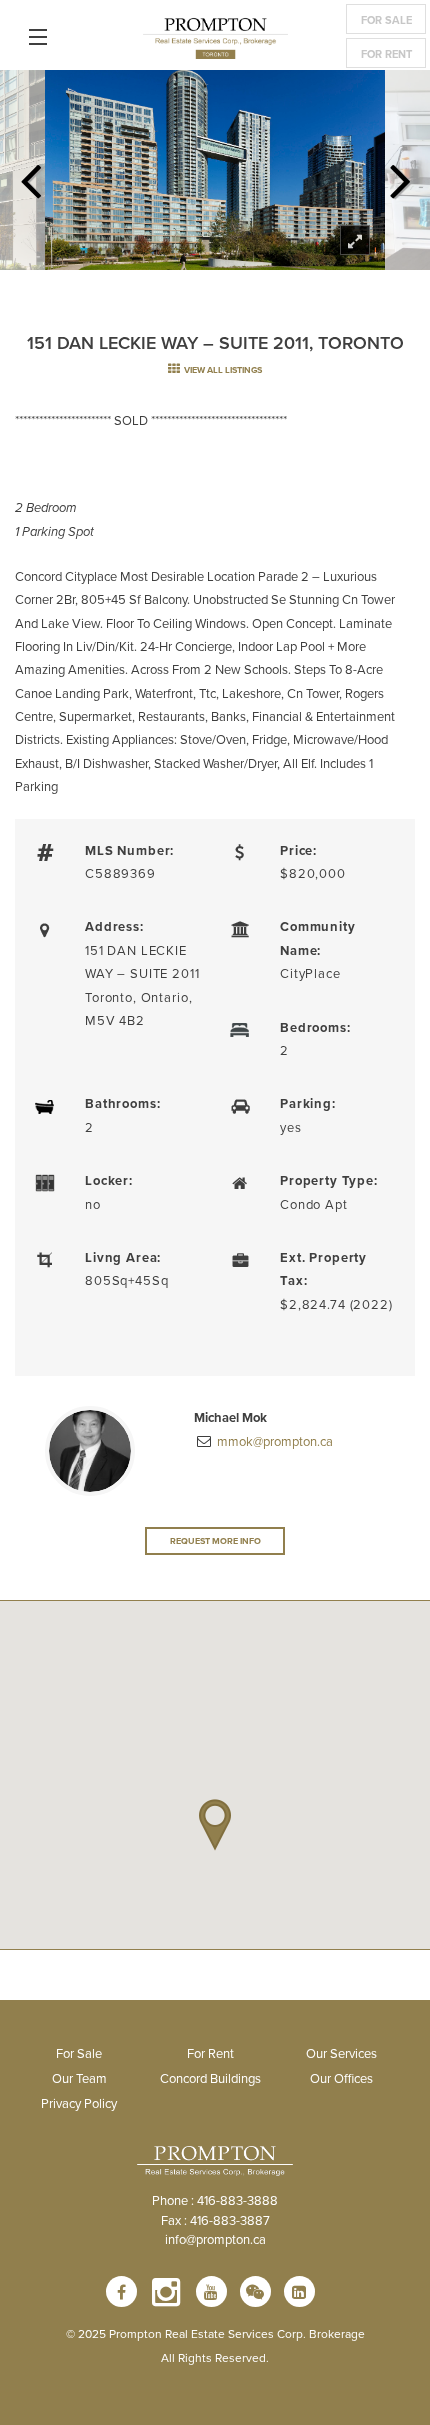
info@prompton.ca (215, 2239)
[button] (215, 1825)
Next (400, 175)
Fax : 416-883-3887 (215, 2220)
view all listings (222, 369)
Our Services (341, 2053)
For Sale (386, 20)
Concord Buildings (210, 2078)
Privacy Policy (79, 2103)
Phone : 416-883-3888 (215, 2200)
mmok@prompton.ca (273, 1441)
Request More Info (215, 1540)
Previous (30, 175)
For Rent (386, 54)
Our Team (79, 2078)
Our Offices (341, 2078)
